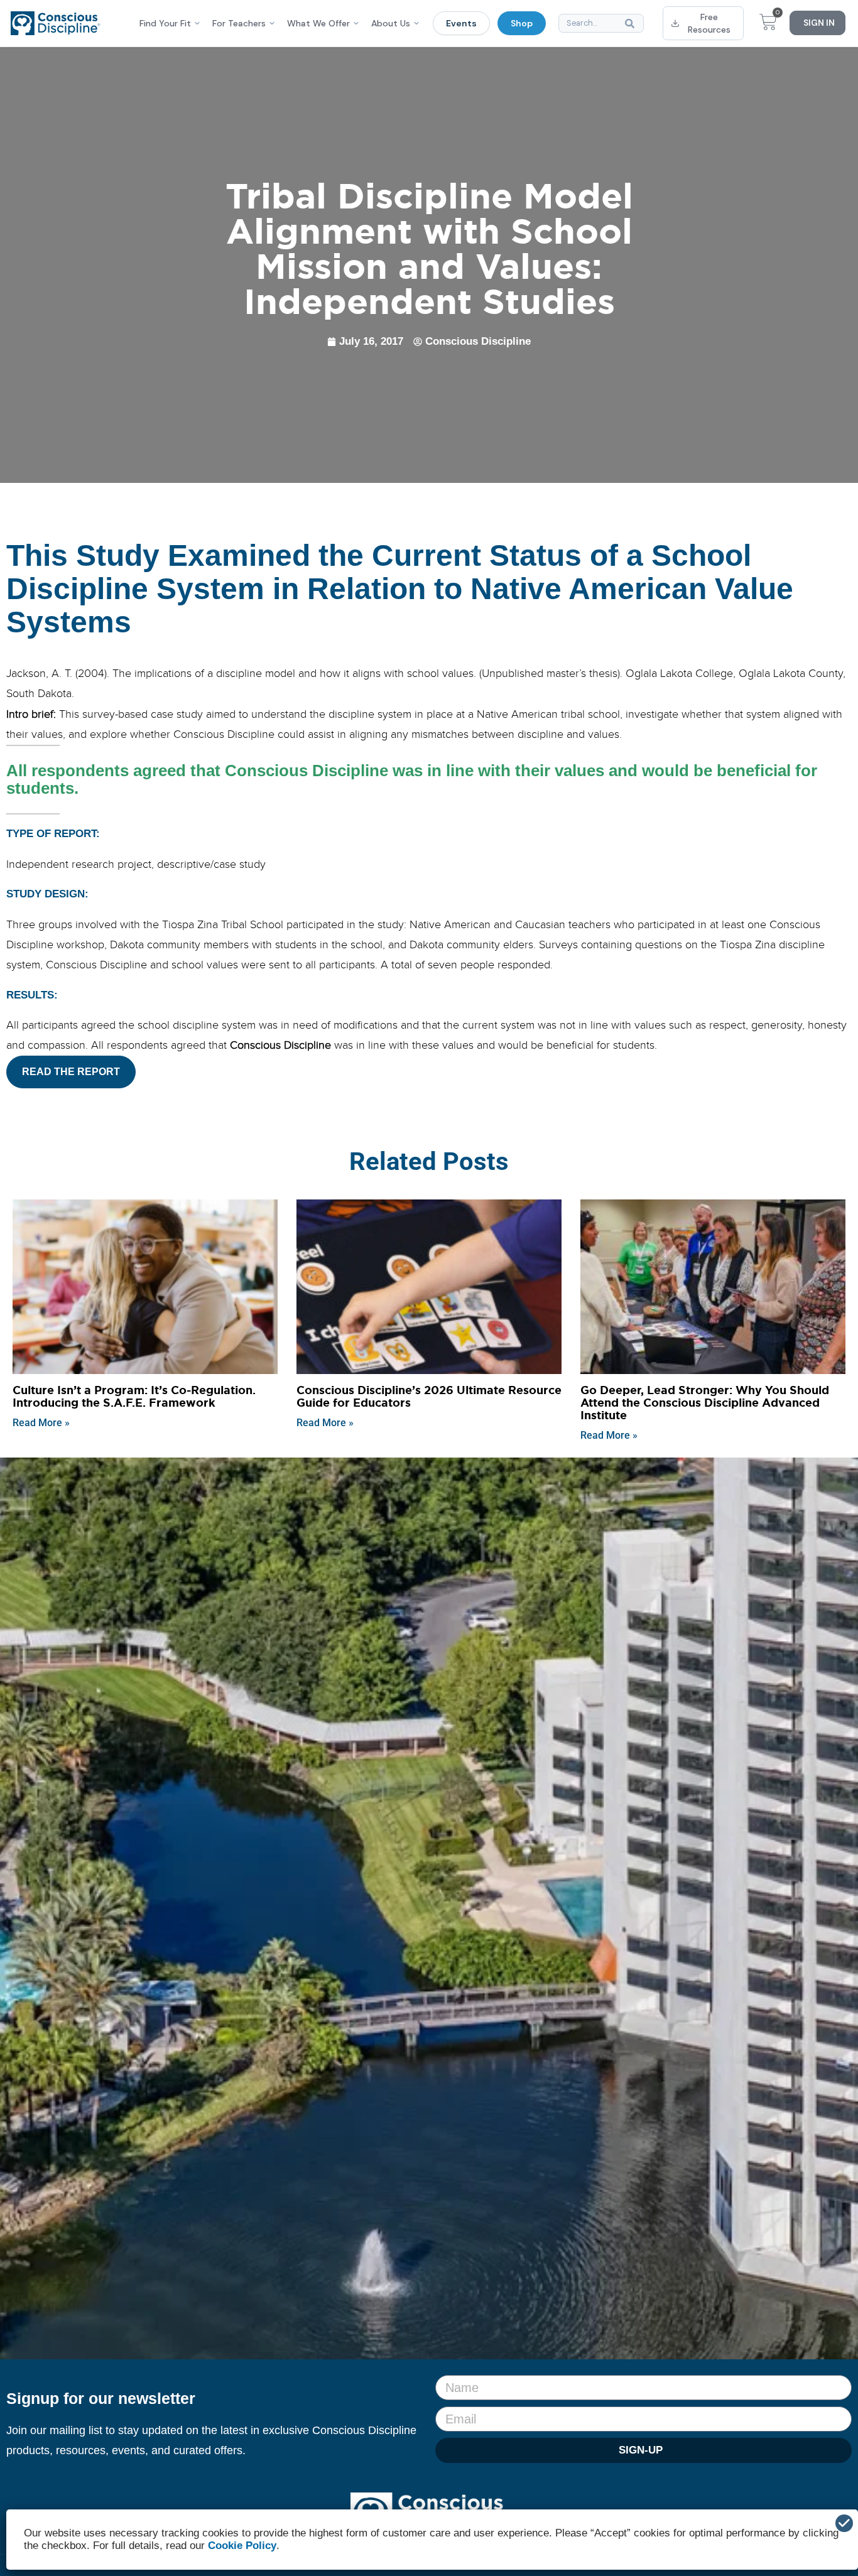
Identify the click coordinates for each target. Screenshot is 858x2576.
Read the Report (71, 1072)
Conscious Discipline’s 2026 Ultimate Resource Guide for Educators (429, 1397)
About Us (391, 23)
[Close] (844, 2523)
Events (461, 23)
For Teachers (239, 23)
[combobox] (601, 23)
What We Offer (318, 23)
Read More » (41, 1423)
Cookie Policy (242, 2546)
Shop (522, 23)
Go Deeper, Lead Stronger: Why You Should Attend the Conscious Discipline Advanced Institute (705, 1403)
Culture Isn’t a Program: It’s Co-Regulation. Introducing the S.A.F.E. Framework (134, 1397)
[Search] (632, 23)
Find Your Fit (165, 23)
